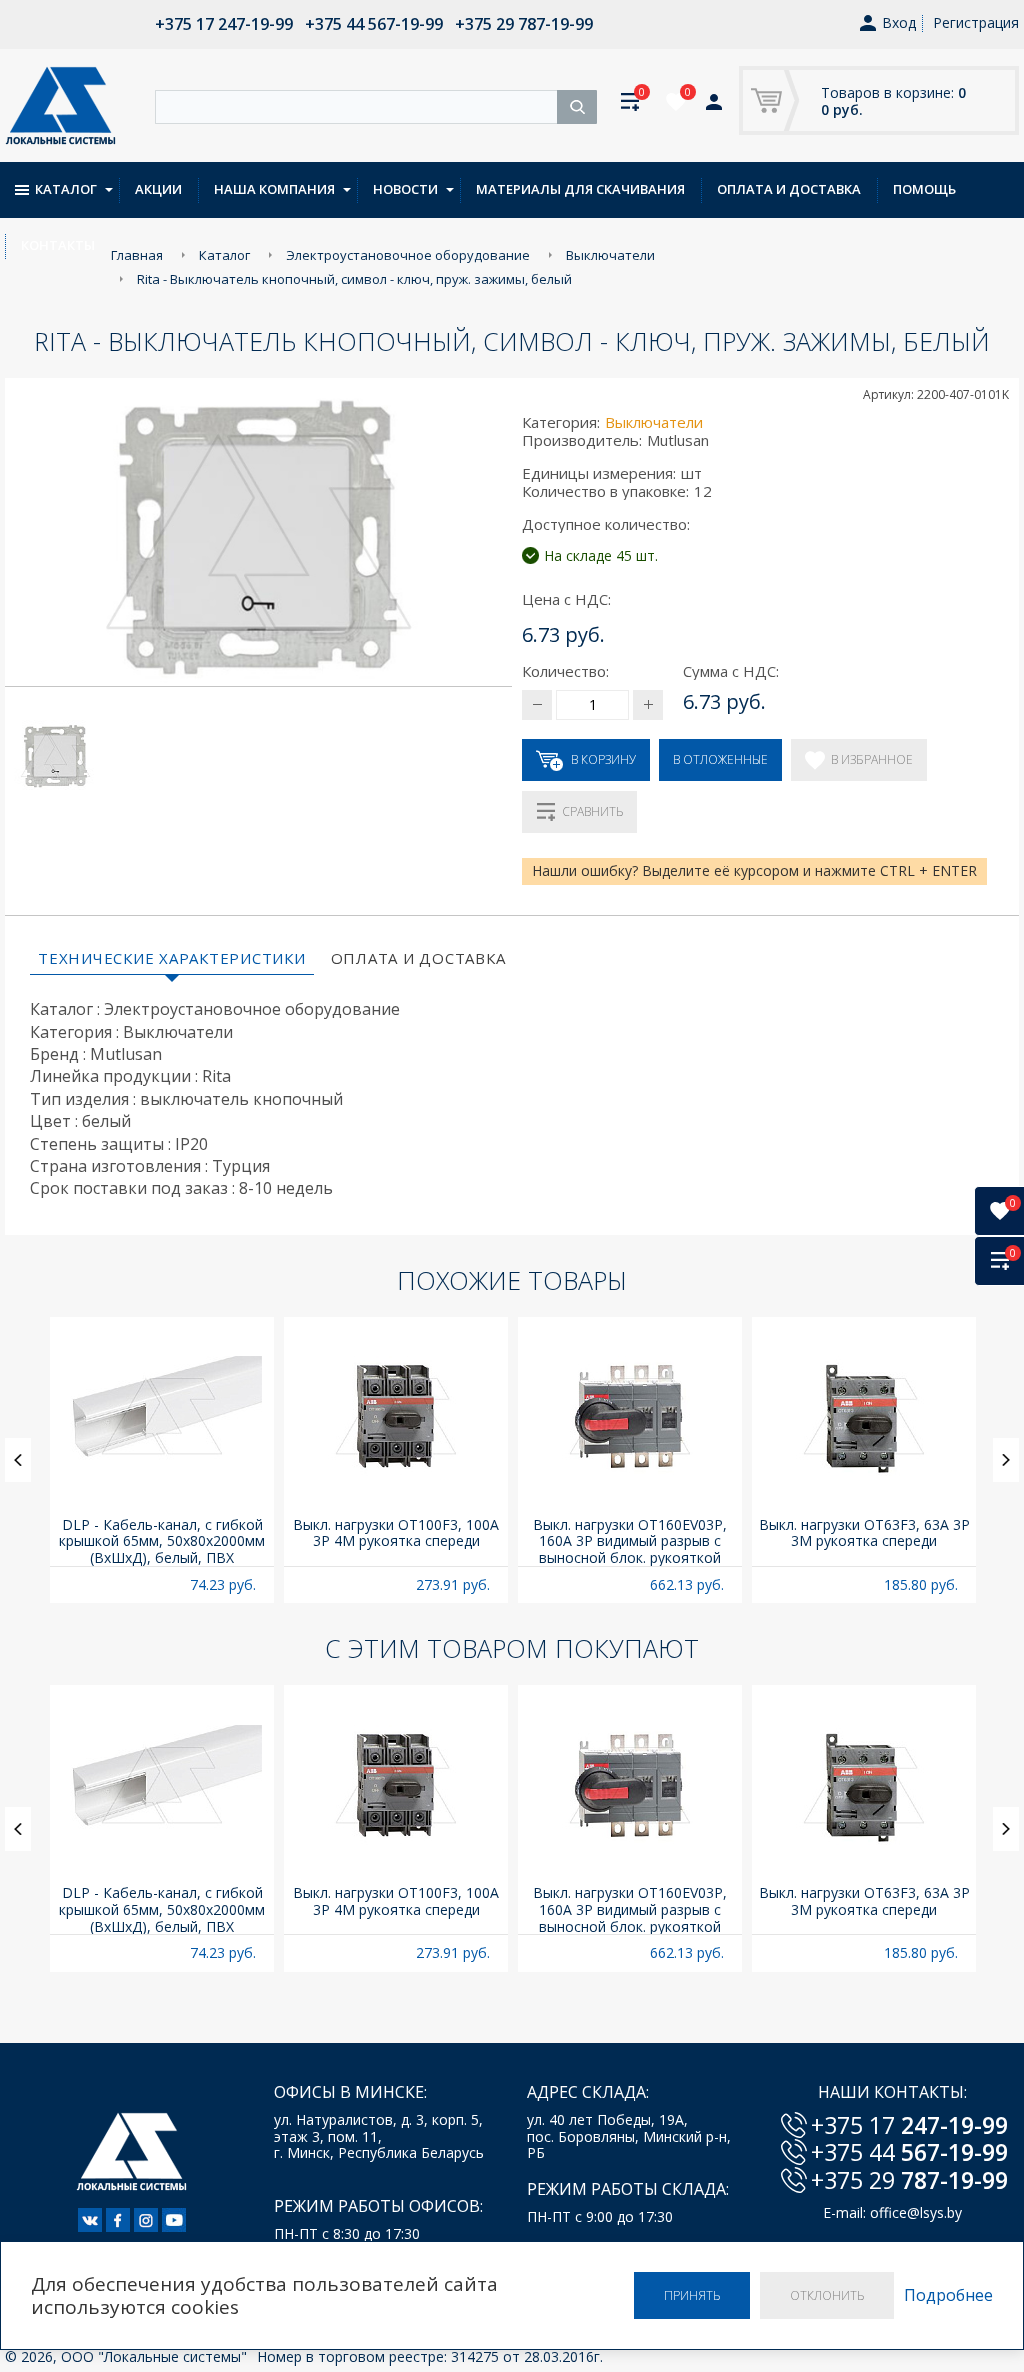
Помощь (924, 189)
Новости (405, 189)
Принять (692, 2295)
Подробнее (948, 2295)
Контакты (58, 245)
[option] (162, 1460)
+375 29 (909, 2180)
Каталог (66, 189)
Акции (158, 189)
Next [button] (1006, 1460)
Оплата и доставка (789, 189)
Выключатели (654, 422)
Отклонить (827, 2295)
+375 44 (909, 2152)
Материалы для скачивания (580, 189)
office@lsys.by (916, 2212)
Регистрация (976, 22)
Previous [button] (18, 1460)
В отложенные (720, 759)
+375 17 (909, 2125)
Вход (899, 23)
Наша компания (274, 189)
